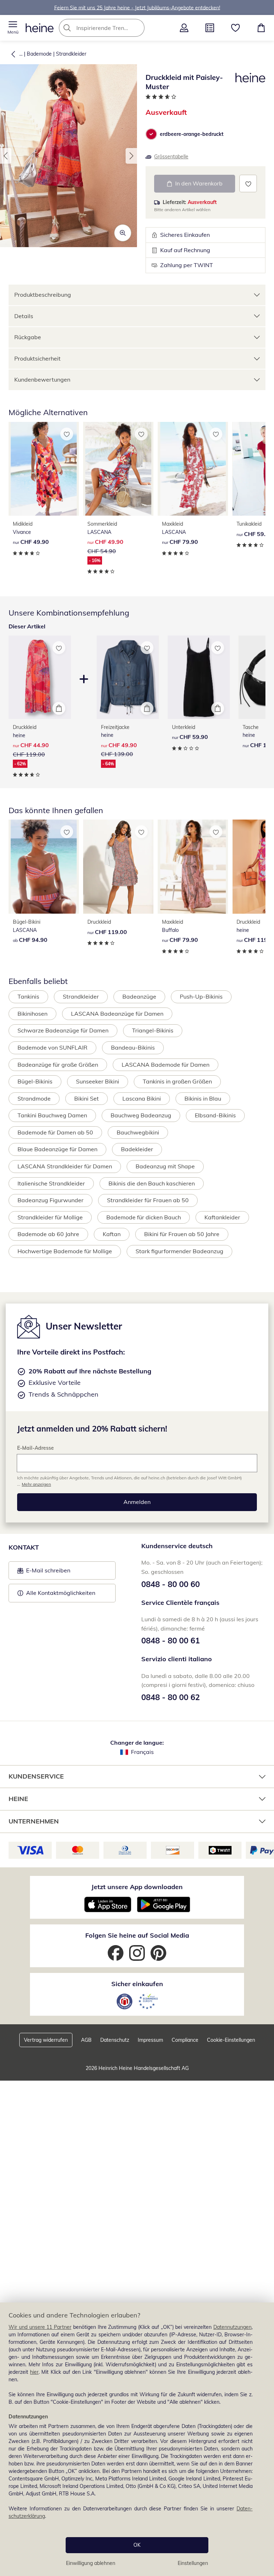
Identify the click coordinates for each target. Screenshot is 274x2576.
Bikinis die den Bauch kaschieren (152, 1183)
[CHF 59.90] (199, 677)
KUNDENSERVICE (36, 1776)
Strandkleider (71, 54)
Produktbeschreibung (43, 295)
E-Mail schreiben (44, 1572)
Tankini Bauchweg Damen (52, 1115)
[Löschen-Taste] (137, 28)
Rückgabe (28, 337)
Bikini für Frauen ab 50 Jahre (182, 1234)
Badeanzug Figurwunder (50, 1200)
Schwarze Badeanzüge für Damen (63, 1030)
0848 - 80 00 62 (171, 1697)
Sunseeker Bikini (98, 1081)
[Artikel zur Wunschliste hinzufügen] (248, 183)
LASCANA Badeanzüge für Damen (117, 1014)
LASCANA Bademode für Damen (166, 1065)
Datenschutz (115, 2040)
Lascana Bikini (142, 1098)
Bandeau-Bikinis (133, 1047)
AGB (86, 2040)
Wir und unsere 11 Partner (40, 2327)
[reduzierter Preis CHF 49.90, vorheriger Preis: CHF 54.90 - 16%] (118, 469)
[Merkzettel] (235, 28)
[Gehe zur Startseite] (40, 28)
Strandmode (34, 1098)
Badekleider (137, 1149)
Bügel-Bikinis (35, 1081)
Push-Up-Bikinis (201, 996)
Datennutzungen (232, 2327)
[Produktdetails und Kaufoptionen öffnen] (59, 708)
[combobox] (112, 28)
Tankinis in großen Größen (177, 1081)
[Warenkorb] (261, 28)
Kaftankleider (222, 1217)
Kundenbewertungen (42, 379)
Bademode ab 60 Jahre (48, 1234)
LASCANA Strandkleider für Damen (65, 1166)
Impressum (150, 2040)
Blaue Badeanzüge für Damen (57, 1149)
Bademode (39, 54)
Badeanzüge (139, 996)
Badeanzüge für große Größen (58, 1065)
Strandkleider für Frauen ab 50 (148, 1200)
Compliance (185, 2040)
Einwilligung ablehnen (91, 2563)
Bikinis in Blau (203, 1098)
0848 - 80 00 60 (171, 1584)
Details (24, 316)
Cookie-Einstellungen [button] (231, 2040)
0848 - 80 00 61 (171, 1641)
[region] (137, 2439)
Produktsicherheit (37, 358)
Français (142, 1752)
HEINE (18, 1799)
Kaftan (112, 1234)
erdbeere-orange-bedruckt (192, 134)
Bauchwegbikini (138, 1132)
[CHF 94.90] (44, 867)
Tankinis (28, 996)
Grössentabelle (171, 157)
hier (34, 2372)
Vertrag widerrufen (46, 2040)
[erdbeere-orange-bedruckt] (151, 134)
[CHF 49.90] (44, 469)
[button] (13, 28)
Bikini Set (87, 1098)
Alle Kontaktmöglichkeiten (61, 1593)
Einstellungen (193, 2563)
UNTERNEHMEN (34, 1821)
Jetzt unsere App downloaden (137, 1887)
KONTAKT (24, 1547)
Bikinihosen (32, 1014)
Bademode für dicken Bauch (144, 1217)
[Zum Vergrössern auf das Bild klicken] (123, 233)
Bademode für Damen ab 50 (55, 1132)
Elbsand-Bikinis (215, 1115)
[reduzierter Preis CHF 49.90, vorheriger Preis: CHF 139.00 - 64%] (128, 677)
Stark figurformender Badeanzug (179, 1251)
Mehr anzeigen (36, 1484)
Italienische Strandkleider (51, 1183)
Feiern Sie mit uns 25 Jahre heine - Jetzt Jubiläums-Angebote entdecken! (137, 7)
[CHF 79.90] (193, 469)
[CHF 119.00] (118, 867)
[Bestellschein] (210, 28)
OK (137, 2545)
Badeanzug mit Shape (165, 1166)
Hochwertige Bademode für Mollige (65, 1251)
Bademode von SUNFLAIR (52, 1047)
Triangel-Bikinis (153, 1030)
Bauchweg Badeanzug (141, 1115)
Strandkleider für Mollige (50, 1217)
